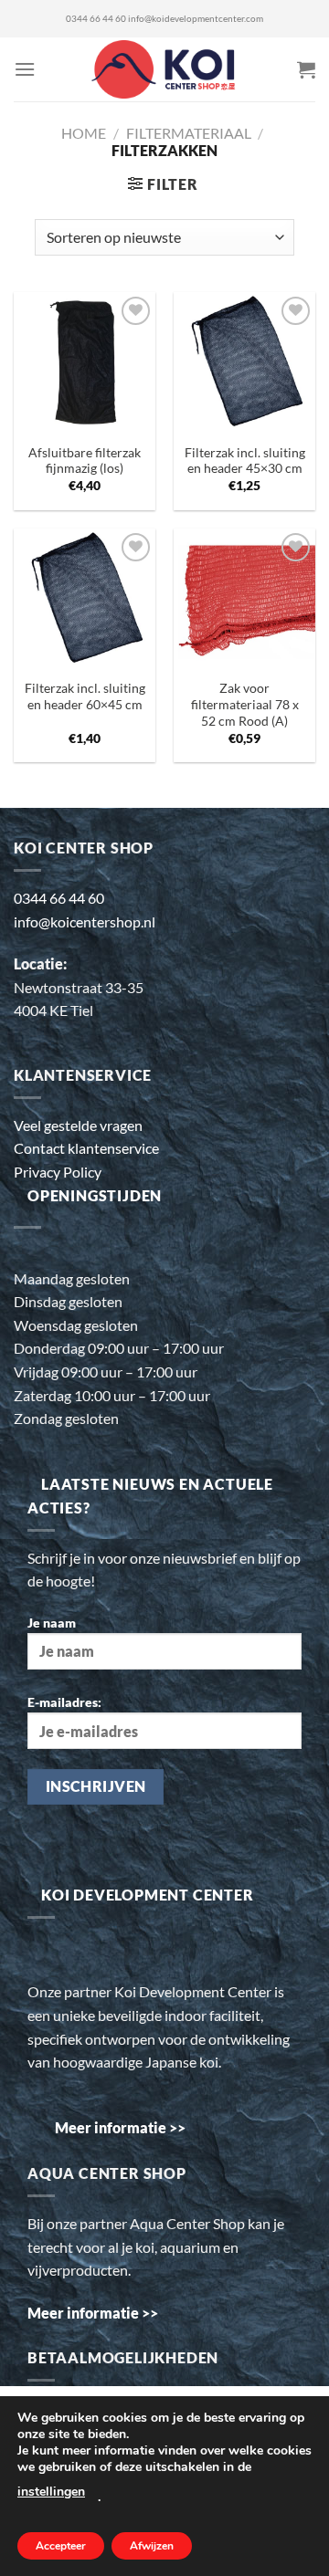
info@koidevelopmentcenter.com (196, 19)
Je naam (52, 1623)
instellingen (51, 2492)
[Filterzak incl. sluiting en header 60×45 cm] (85, 599)
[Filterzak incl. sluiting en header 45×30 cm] (244, 363)
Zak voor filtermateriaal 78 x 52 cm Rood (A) (245, 704)
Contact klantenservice (86, 1148)
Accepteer (61, 2546)
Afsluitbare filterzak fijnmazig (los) (85, 461)
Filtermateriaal (189, 133)
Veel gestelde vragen (78, 1125)
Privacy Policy (58, 1172)
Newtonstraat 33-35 (79, 987)
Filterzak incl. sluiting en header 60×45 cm (85, 696)
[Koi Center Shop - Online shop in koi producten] (165, 70)
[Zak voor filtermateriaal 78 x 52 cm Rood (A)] (244, 599)
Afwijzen (152, 2546)
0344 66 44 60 (96, 19)
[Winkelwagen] (306, 69)
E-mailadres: (64, 1702)
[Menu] (25, 69)
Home (84, 133)
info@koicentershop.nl (85, 921)
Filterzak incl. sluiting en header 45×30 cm (245, 461)
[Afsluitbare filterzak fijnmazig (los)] (85, 363)
